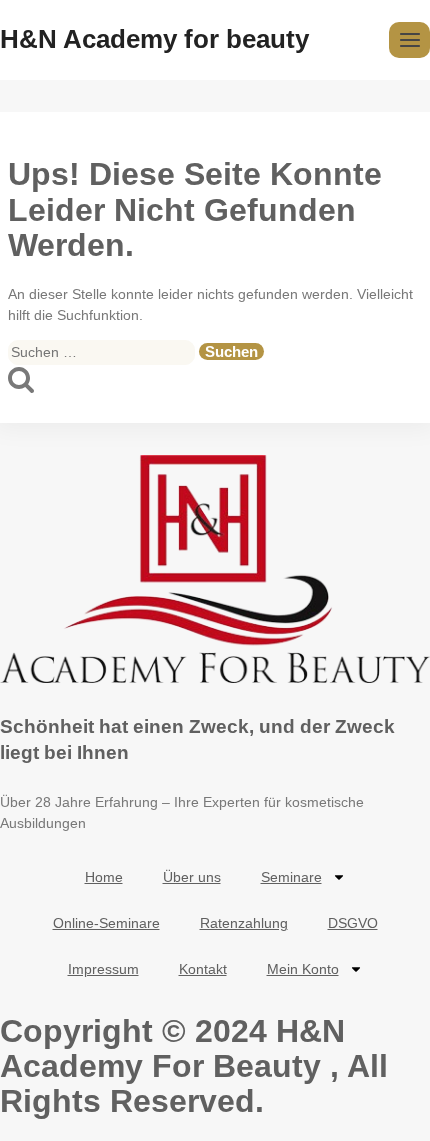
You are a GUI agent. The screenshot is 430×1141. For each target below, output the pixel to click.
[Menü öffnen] (409, 39)
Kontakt (203, 969)
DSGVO (353, 923)
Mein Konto (303, 969)
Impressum (103, 969)
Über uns (192, 877)
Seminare (291, 877)
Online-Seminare (106, 923)
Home (104, 877)
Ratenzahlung (244, 923)
